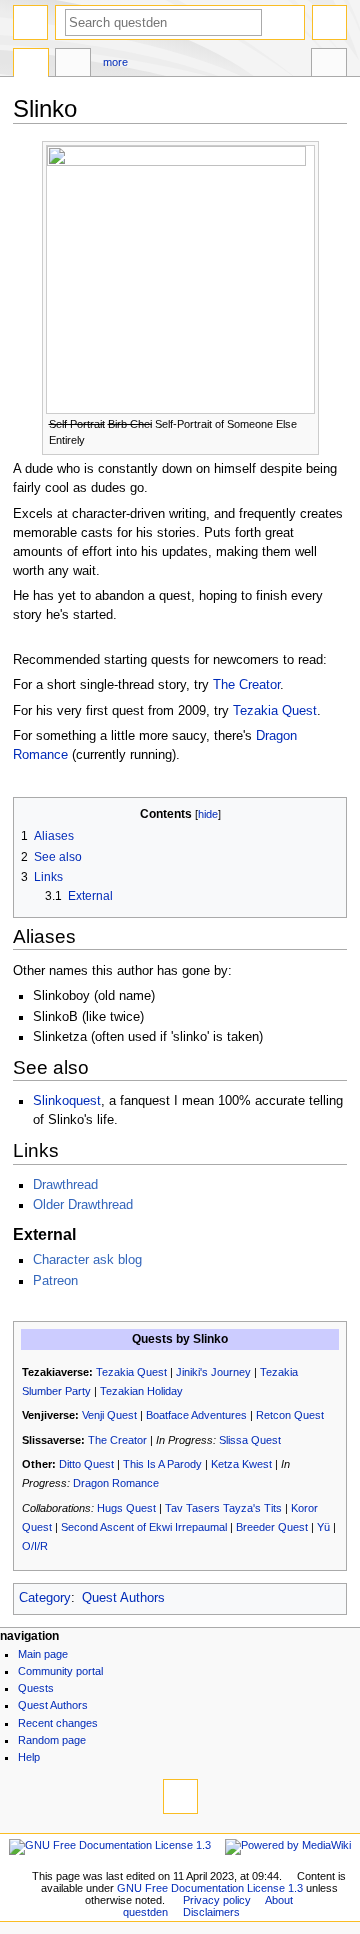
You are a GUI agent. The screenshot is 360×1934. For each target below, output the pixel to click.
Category (45, 1598)
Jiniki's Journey (213, 1372)
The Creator (246, 685)
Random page (52, 1740)
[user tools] (329, 22)
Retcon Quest (290, 1415)
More (115, 62)
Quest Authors (123, 1598)
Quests (36, 1688)
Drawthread (65, 1185)
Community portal (60, 1671)
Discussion (73, 65)
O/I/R (35, 1546)
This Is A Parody (162, 1464)
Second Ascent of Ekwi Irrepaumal (144, 1527)
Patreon (55, 1281)
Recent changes (58, 1723)
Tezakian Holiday (141, 1391)
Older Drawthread (83, 1205)
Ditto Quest (86, 1464)
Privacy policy (217, 1900)
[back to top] (180, 1796)
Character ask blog (87, 1260)
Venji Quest (109, 1415)
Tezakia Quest (275, 711)
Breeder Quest (272, 1527)
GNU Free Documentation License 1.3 (210, 1888)
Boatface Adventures (196, 1415)
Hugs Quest (126, 1508)
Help (29, 1757)
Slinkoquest (67, 1101)
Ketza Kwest (241, 1464)
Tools (329, 65)
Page (31, 65)
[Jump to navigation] (30, 22)
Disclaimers (211, 1912)
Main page (43, 1654)
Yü (323, 1527)
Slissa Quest (250, 1440)
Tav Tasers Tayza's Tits (223, 1508)
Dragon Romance (116, 1483)
